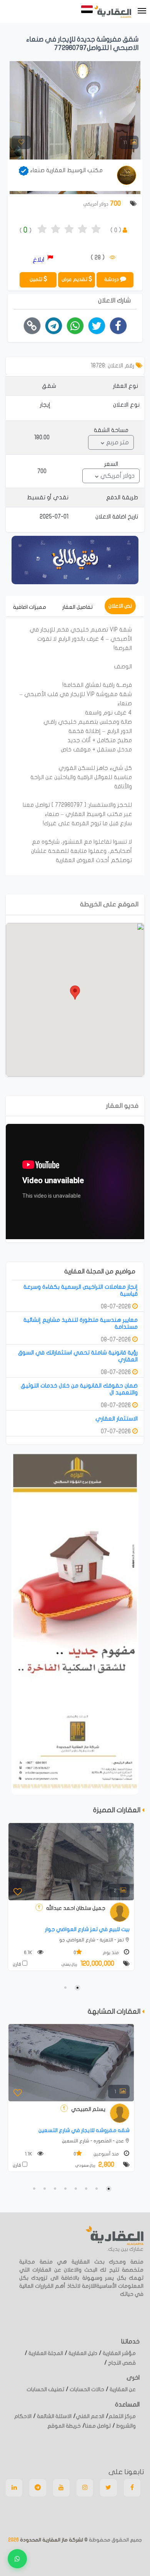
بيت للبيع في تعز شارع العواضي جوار (87, 1929)
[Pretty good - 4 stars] (82, 230)
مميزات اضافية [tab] (30, 607)
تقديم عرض (75, 279)
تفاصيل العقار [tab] (77, 607)
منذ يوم (111, 1953)
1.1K (29, 2154)
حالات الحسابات (86, 2389)
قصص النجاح (121, 2363)
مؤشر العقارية (119, 2353)
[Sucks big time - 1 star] (42, 230)
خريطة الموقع (64, 2426)
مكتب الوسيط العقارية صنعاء (66, 170)
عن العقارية (122, 2389)
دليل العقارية (82, 2353)
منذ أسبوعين (107, 2154)
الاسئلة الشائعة (54, 2416)
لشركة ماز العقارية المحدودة (51, 2540)
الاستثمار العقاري (117, 1419)
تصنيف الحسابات (45, 2389)
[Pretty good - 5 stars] (96, 230)
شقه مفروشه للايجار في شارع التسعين (84, 2130)
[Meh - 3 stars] (69, 230)
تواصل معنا (98, 2426)
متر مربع (117, 442)
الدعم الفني (90, 2416)
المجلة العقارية (45, 2353)
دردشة (112, 279)
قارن (17, 1964)
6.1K (29, 1953)
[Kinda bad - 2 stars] (56, 230)
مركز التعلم (122, 2416)
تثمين (37, 279)
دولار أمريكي (117, 476)
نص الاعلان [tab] (120, 606)
